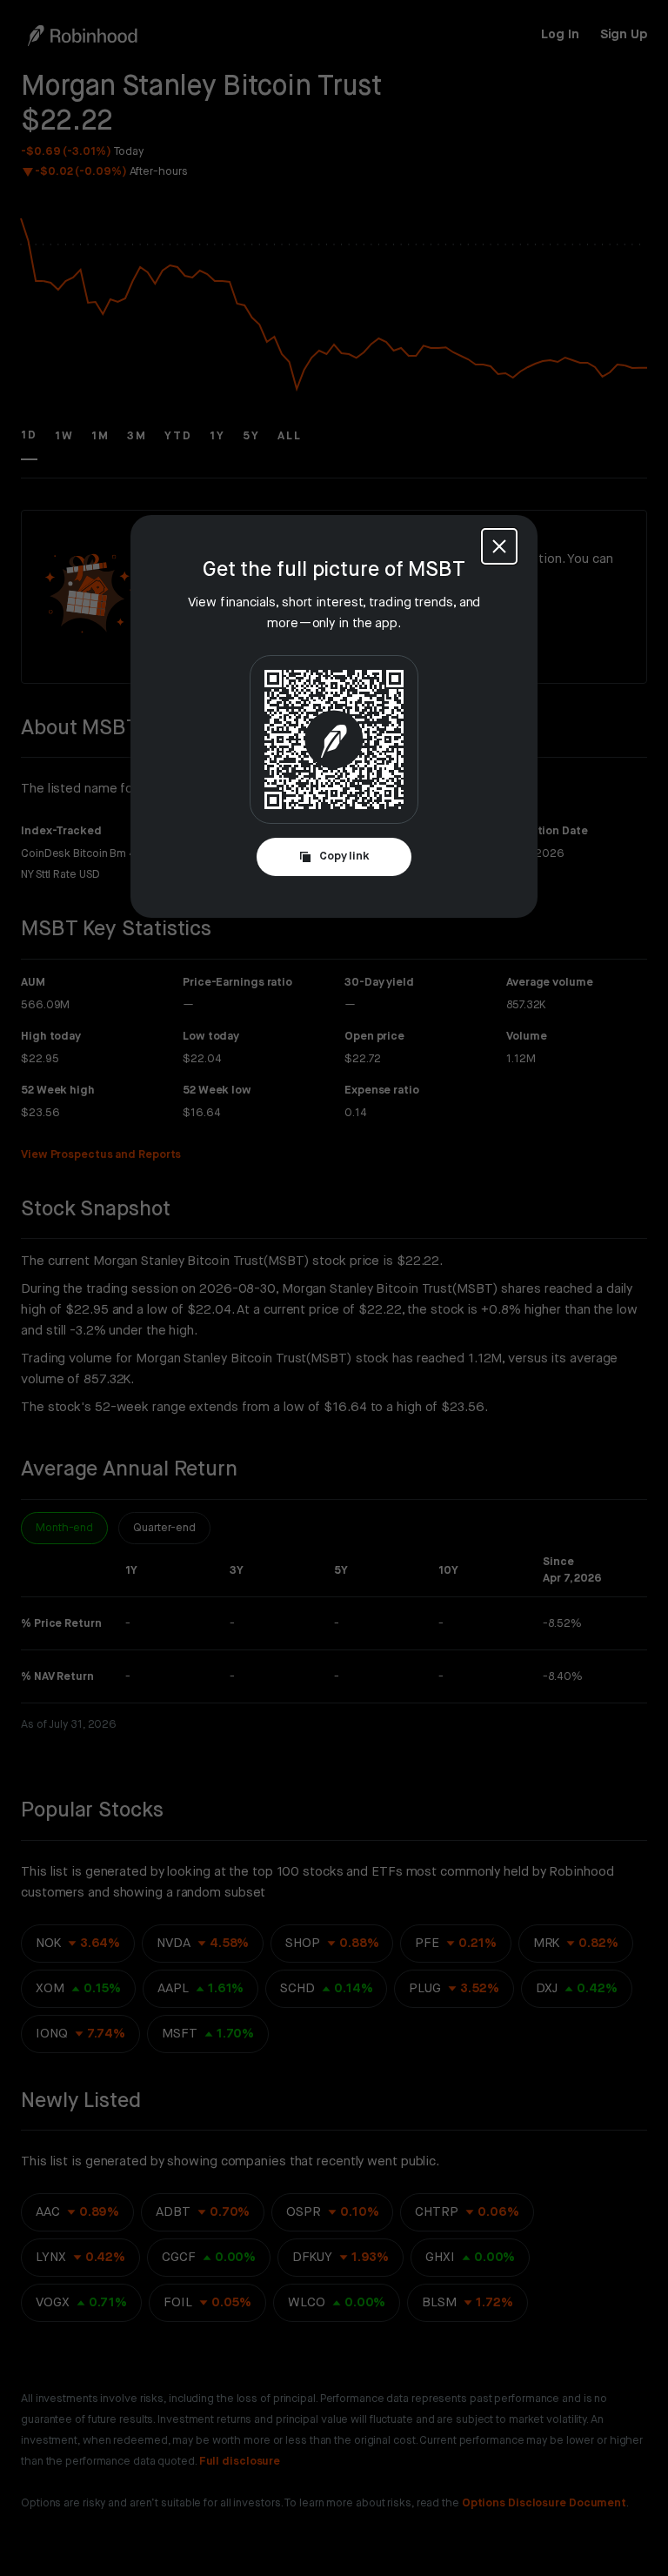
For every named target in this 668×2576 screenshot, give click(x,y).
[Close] (499, 546)
